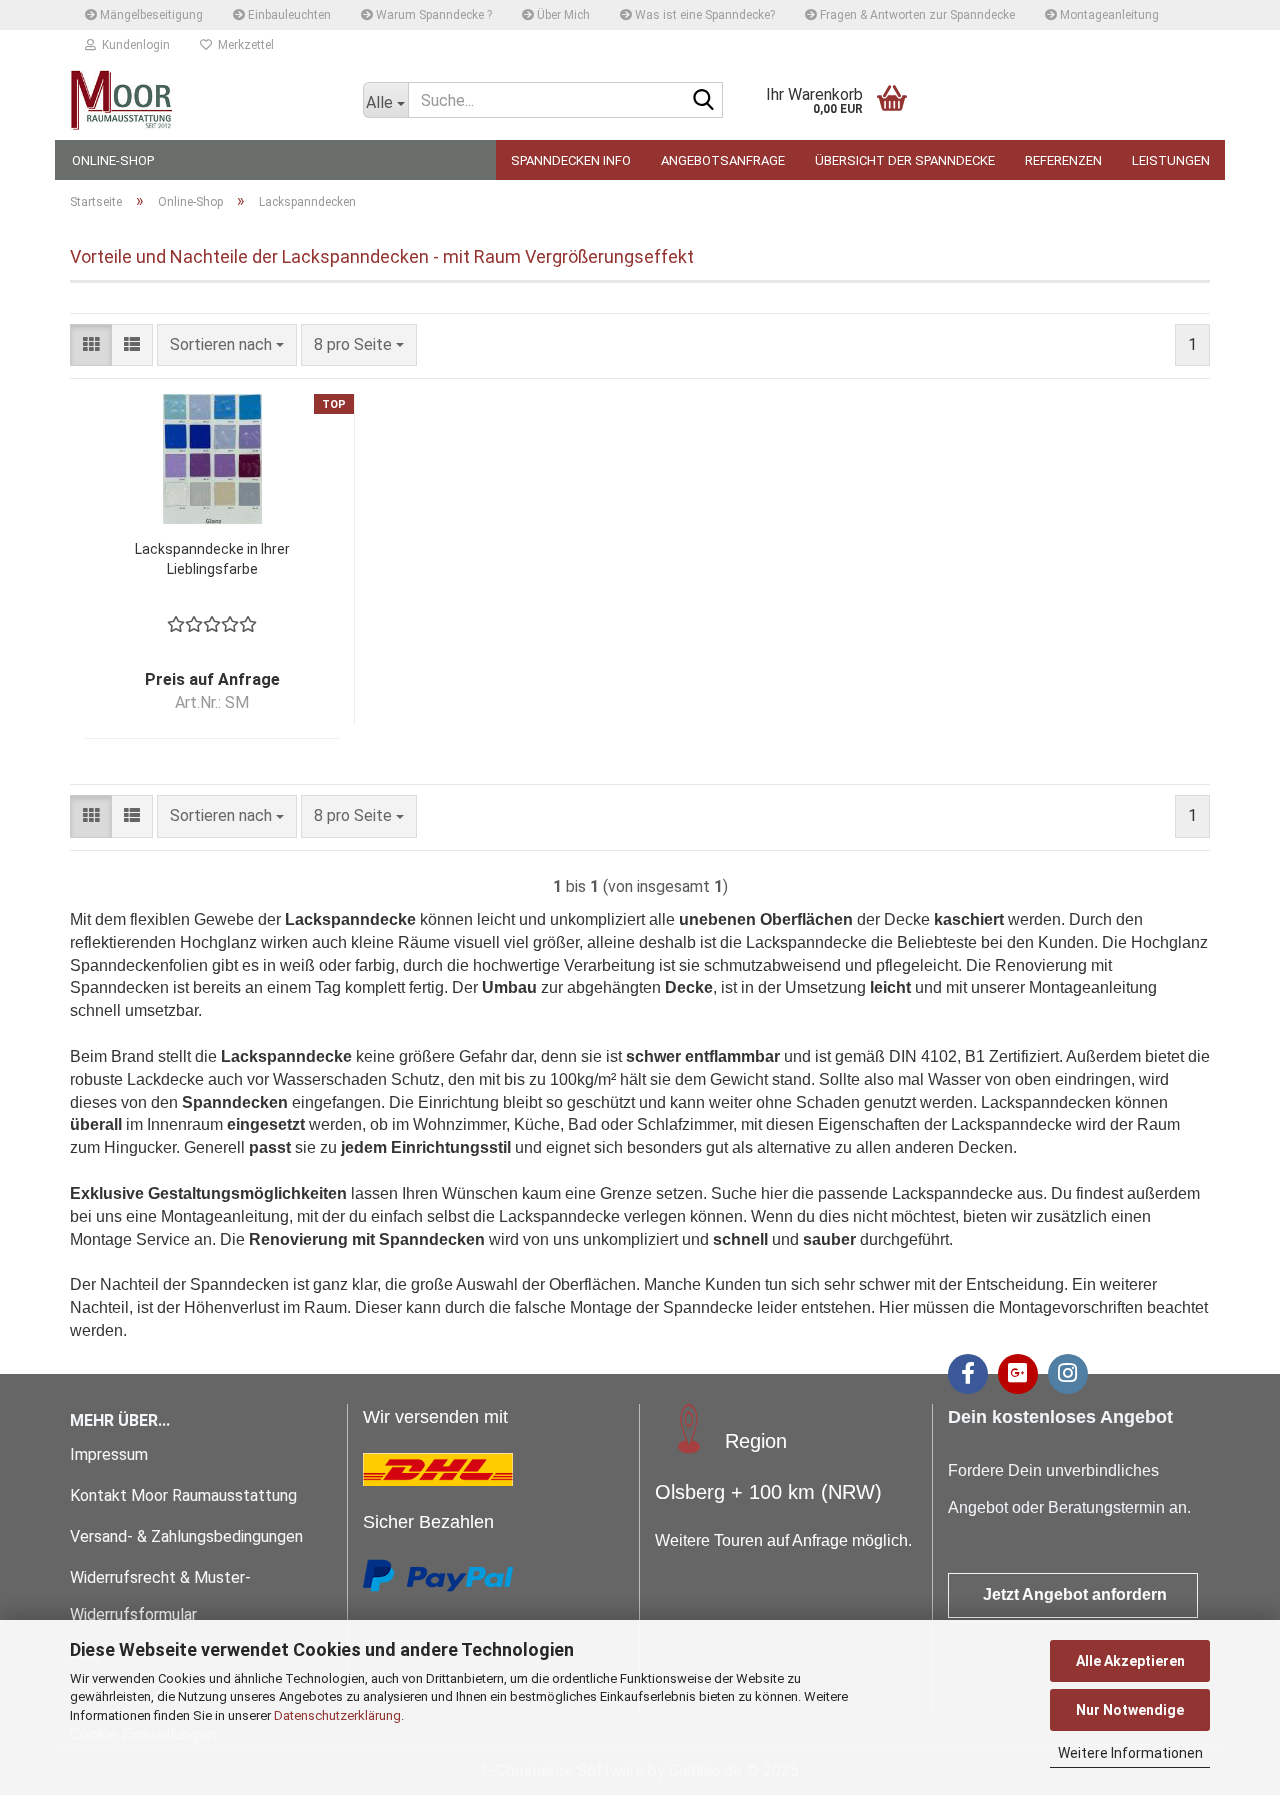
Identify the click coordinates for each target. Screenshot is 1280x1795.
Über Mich (562, 15)
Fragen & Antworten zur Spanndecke (916, 15)
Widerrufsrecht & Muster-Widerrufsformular (160, 1596)
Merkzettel (243, 45)
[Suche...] (704, 101)
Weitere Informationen (1130, 1753)
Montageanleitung (1108, 15)
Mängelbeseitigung (150, 15)
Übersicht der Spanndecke (905, 160)
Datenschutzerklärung (337, 1715)
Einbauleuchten (288, 15)
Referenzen (1063, 160)
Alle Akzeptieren (1130, 1661)
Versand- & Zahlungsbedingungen (186, 1536)
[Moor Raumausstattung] (201, 100)
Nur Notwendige (1130, 1710)
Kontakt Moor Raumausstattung (185, 1495)
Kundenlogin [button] (133, 45)
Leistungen (1171, 160)
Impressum (109, 1454)
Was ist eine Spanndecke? (703, 15)
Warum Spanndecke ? (432, 15)
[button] (91, 345)
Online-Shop (113, 160)
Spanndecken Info (571, 160)
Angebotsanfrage (723, 160)
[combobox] (227, 345)
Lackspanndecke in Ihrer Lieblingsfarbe (212, 559)
